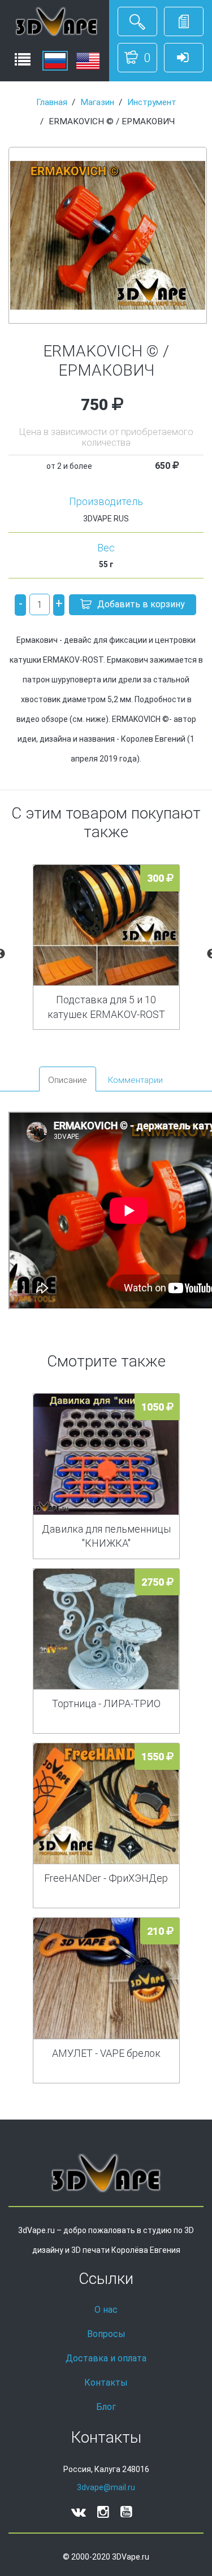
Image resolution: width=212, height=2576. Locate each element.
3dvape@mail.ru (106, 2487)
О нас (106, 2310)
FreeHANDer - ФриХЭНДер (106, 1878)
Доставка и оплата (106, 2358)
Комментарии (135, 1080)
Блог (106, 2407)
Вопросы (106, 2334)
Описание (68, 1080)
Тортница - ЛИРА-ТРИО (106, 1703)
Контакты (106, 2383)
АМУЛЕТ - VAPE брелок (106, 2053)
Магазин (97, 102)
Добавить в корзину (141, 604)
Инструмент (152, 102)
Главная (52, 102)
